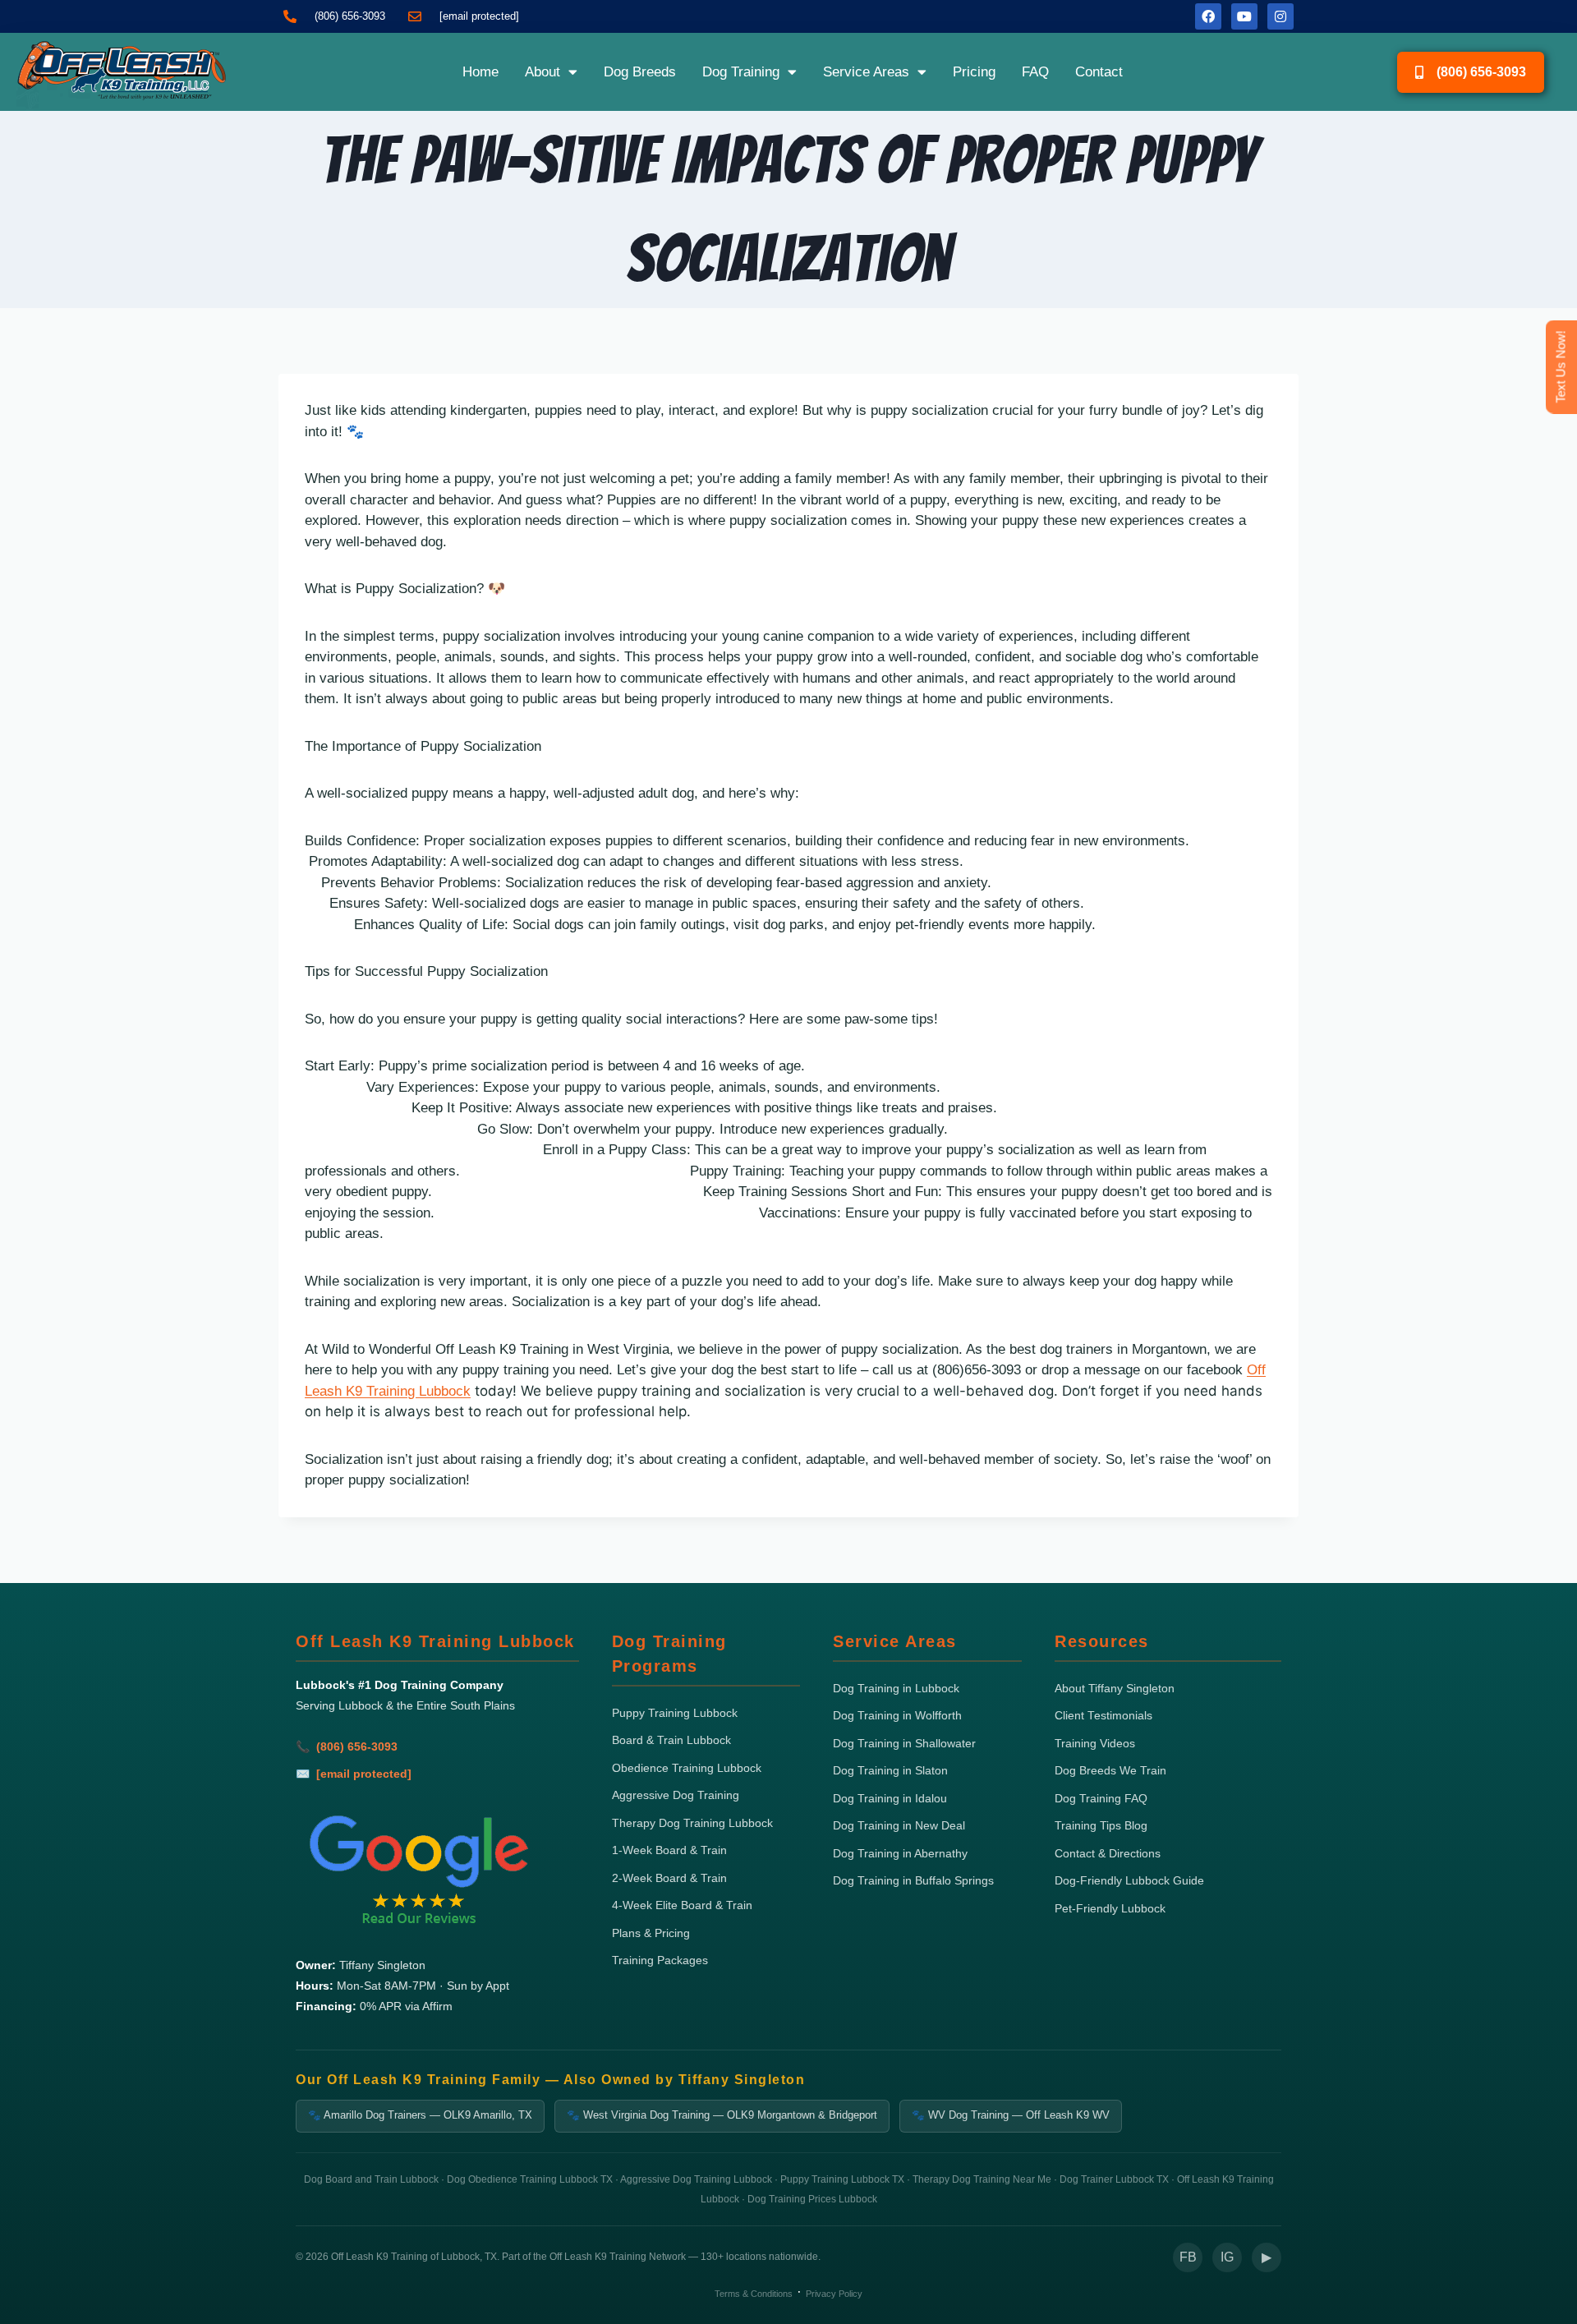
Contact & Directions (1108, 1854)
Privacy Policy (834, 2294)
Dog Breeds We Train (1110, 1771)
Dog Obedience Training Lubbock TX (530, 2179)
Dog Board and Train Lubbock (371, 2179)
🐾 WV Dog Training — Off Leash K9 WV (1011, 2115)
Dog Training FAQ (1101, 1799)
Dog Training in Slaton (890, 1771)
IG (1227, 2257)
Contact (1099, 72)
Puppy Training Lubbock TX (842, 2179)
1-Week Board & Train (669, 1850)
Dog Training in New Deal (899, 1826)
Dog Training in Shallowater (904, 1744)
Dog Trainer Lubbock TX (1114, 2179)
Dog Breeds (640, 72)
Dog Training (741, 72)
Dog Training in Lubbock (896, 1689)
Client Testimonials (1103, 1716)
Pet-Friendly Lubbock (1110, 1909)
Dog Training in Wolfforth (897, 1716)
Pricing (974, 72)
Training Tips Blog (1101, 1826)
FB (1188, 2257)
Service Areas (866, 72)
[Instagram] (1280, 16)
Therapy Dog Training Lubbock (692, 1823)
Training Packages (660, 1960)
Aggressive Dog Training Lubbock (696, 2179)
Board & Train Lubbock (671, 1740)
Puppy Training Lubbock (675, 1713)
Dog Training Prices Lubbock (812, 2199)
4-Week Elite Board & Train (682, 1905)
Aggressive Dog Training (676, 1795)
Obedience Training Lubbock (687, 1768)
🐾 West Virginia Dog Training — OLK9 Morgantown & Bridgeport (722, 2115)
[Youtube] (1244, 16)
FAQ (1035, 72)
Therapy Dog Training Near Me (982, 2179)
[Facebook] (1208, 16)
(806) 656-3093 (357, 1747)
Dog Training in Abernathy (900, 1854)
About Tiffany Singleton (1115, 1689)
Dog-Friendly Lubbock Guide (1129, 1881)
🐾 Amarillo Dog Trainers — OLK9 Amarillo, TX (420, 2115)
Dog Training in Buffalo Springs (913, 1881)
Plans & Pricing (651, 1933)
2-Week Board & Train (669, 1878)
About (543, 72)
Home (480, 72)
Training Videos (1095, 1744)
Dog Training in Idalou (890, 1799)
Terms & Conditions (754, 2294)
